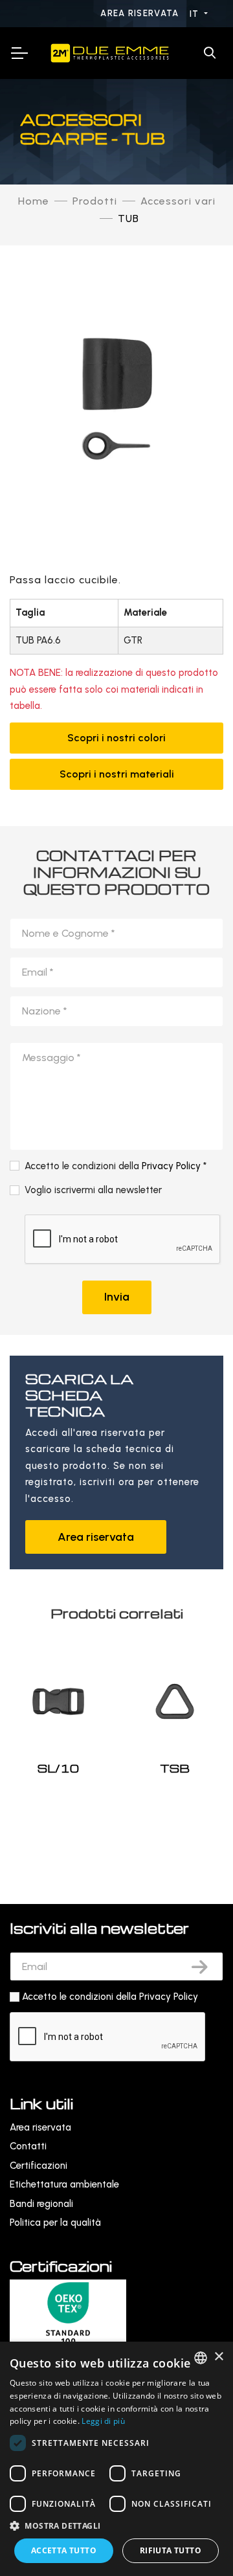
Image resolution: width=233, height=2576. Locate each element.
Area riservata (141, 13)
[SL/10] (58, 1701)
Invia (117, 1297)
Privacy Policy (171, 1166)
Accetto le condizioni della (110, 1997)
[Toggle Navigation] (19, 53)
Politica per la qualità (55, 2223)
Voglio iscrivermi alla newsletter (93, 1190)
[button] (116, 2526)
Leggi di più (103, 2421)
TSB (175, 1768)
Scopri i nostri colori (116, 738)
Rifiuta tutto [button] (171, 2550)
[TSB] (175, 1701)
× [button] (218, 2357)
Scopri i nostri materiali (117, 774)
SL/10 (58, 1768)
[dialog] (116, 2459)
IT (196, 14)
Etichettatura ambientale (64, 2184)
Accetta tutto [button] (64, 2550)
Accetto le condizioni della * (116, 1166)
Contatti (28, 2146)
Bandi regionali (41, 2204)
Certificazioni (39, 2166)
